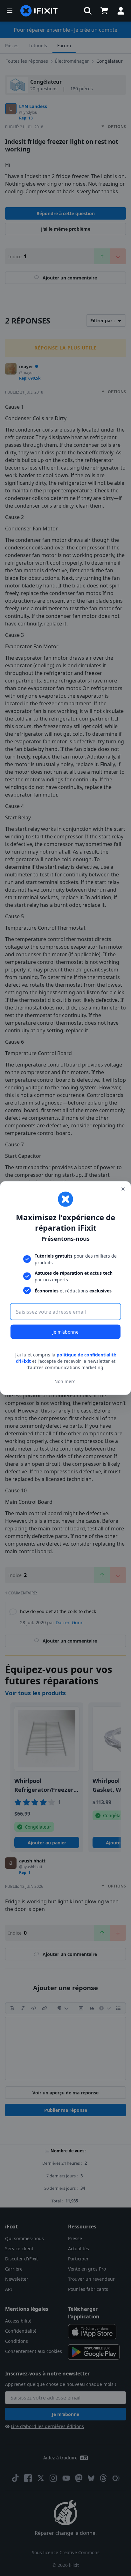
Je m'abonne (65, 1332)
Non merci (65, 1381)
